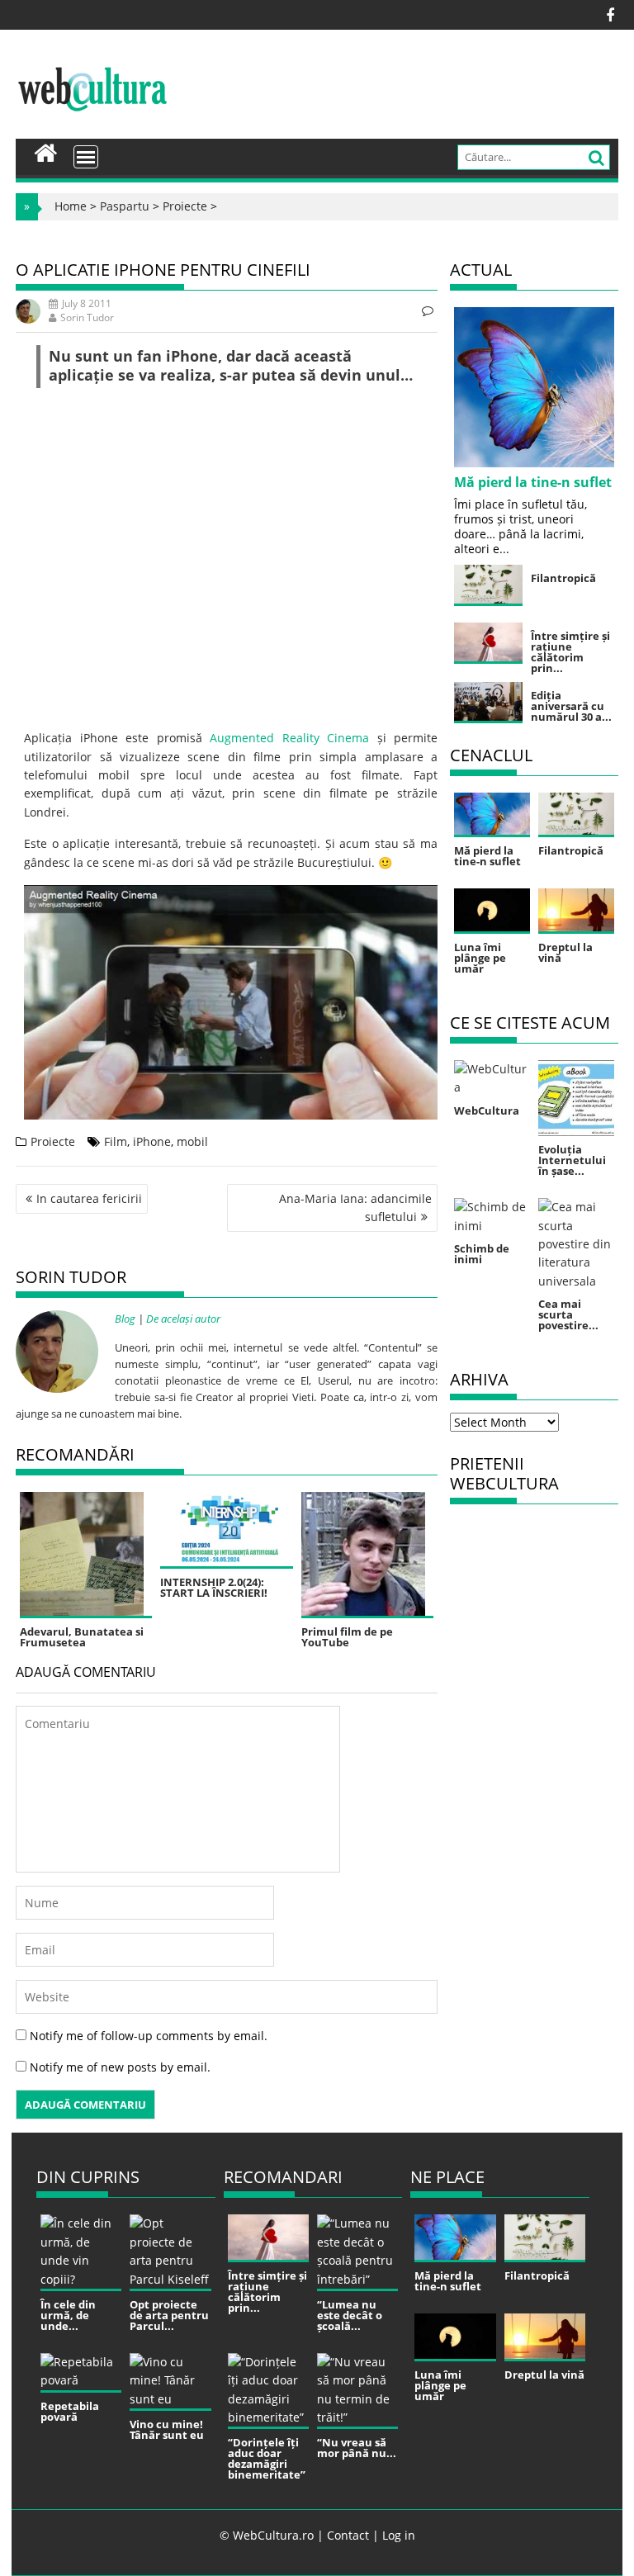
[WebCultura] (46, 151)
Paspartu (125, 206)
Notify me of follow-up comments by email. (149, 2036)
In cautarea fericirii (89, 1198)
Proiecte (185, 206)
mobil (192, 1141)
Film (116, 1141)
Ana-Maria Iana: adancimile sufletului (355, 1207)
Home (71, 206)
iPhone (152, 1141)
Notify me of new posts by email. (120, 2067)
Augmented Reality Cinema (289, 738)
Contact (348, 2535)
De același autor (183, 1319)
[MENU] (86, 157)
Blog (125, 1319)
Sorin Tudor (87, 317)
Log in (399, 2535)
